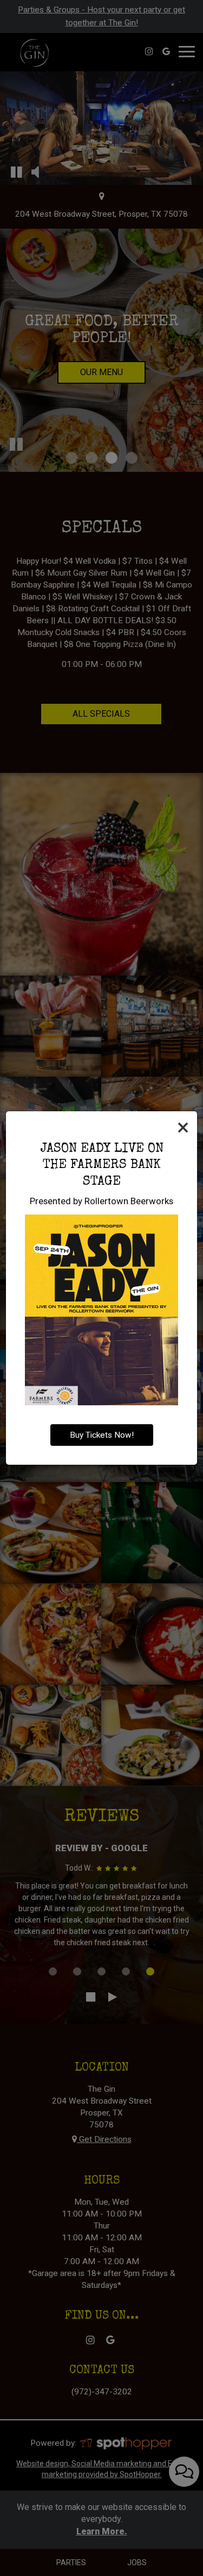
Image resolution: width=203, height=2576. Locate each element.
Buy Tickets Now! (102, 1435)
